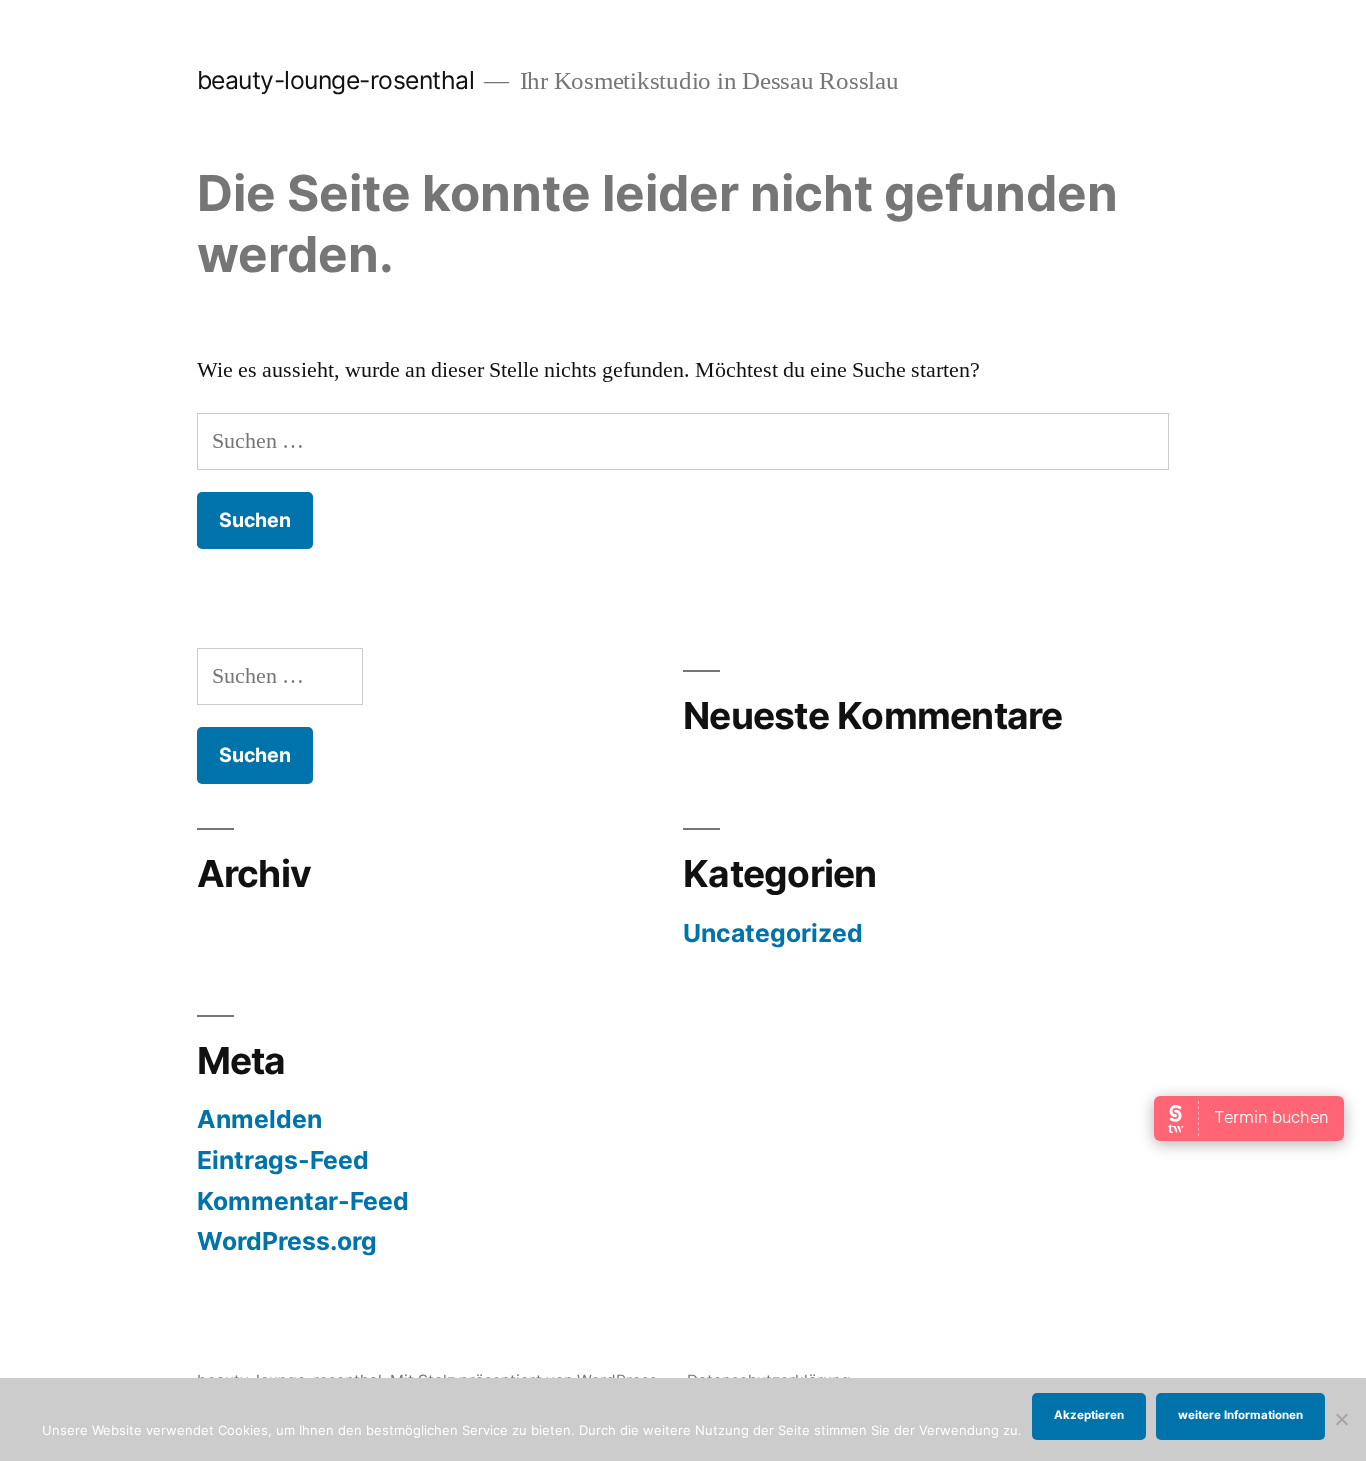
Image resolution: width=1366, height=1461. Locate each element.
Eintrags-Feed (283, 1160)
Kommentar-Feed (303, 1201)
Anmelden (259, 1119)
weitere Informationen (1240, 1415)
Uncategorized (773, 933)
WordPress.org (287, 1241)
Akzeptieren (1089, 1415)
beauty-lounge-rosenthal (336, 80)
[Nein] (1341, 1419)
